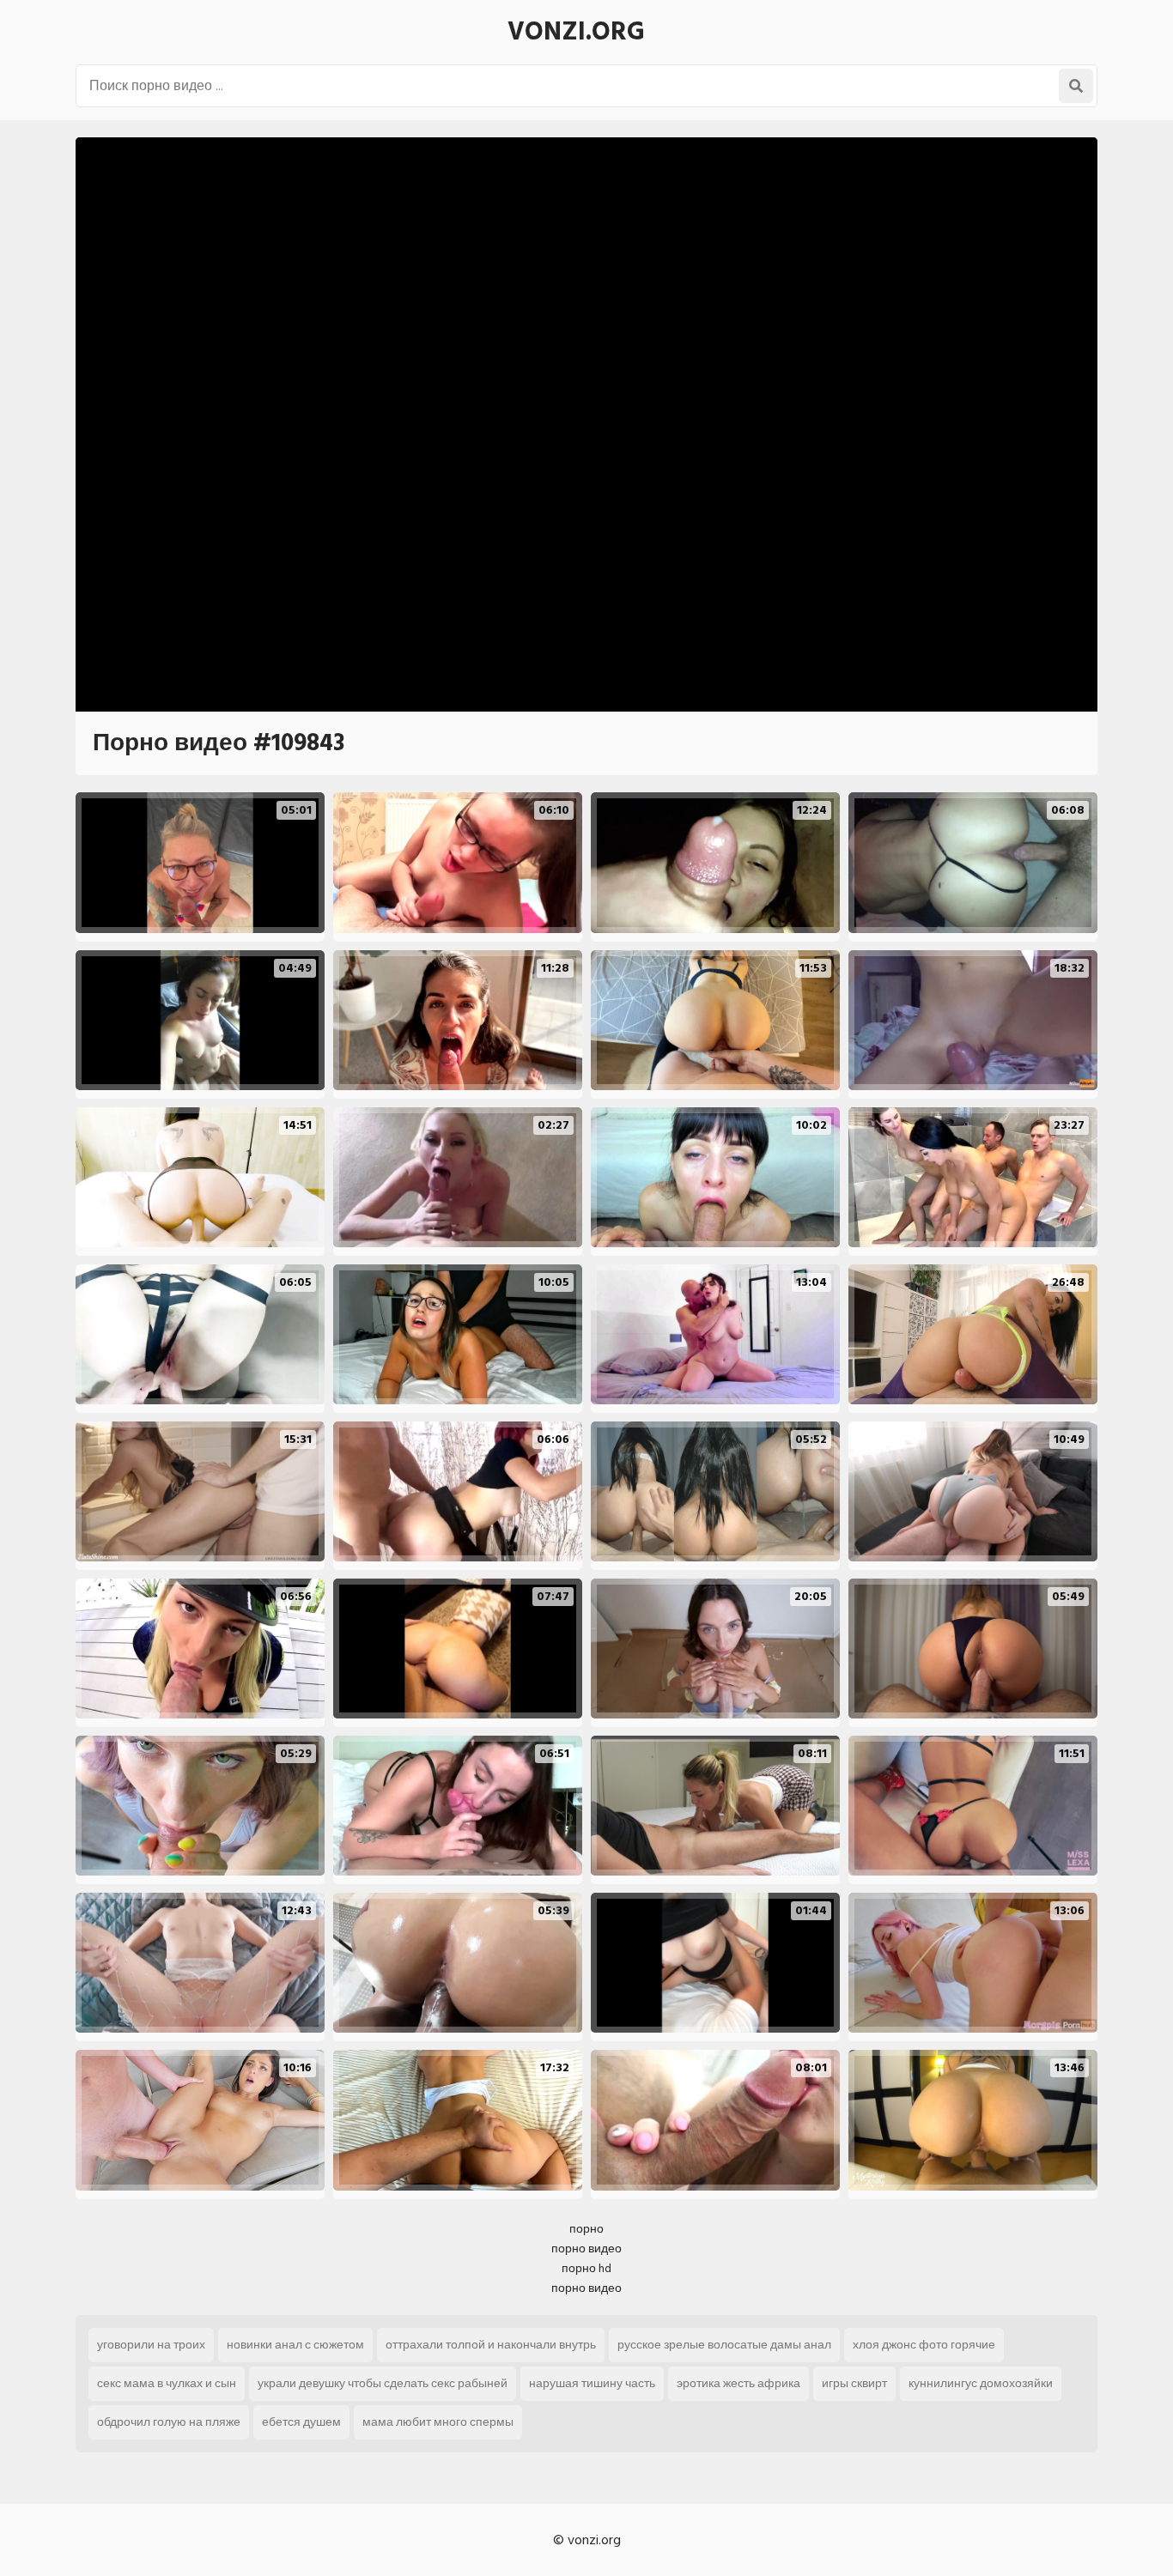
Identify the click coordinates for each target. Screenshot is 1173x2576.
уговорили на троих (151, 2345)
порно (586, 2229)
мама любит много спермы (438, 2422)
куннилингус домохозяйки (981, 2383)
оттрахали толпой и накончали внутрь (491, 2345)
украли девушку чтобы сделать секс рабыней (383, 2383)
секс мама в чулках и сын (167, 2383)
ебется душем (301, 2422)
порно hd (586, 2268)
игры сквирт (854, 2383)
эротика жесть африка (738, 2383)
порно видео (586, 2249)
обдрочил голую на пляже (169, 2422)
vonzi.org (576, 32)
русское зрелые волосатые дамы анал (724, 2345)
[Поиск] (1076, 86)
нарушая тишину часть (592, 2383)
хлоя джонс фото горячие (924, 2345)
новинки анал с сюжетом (295, 2345)
